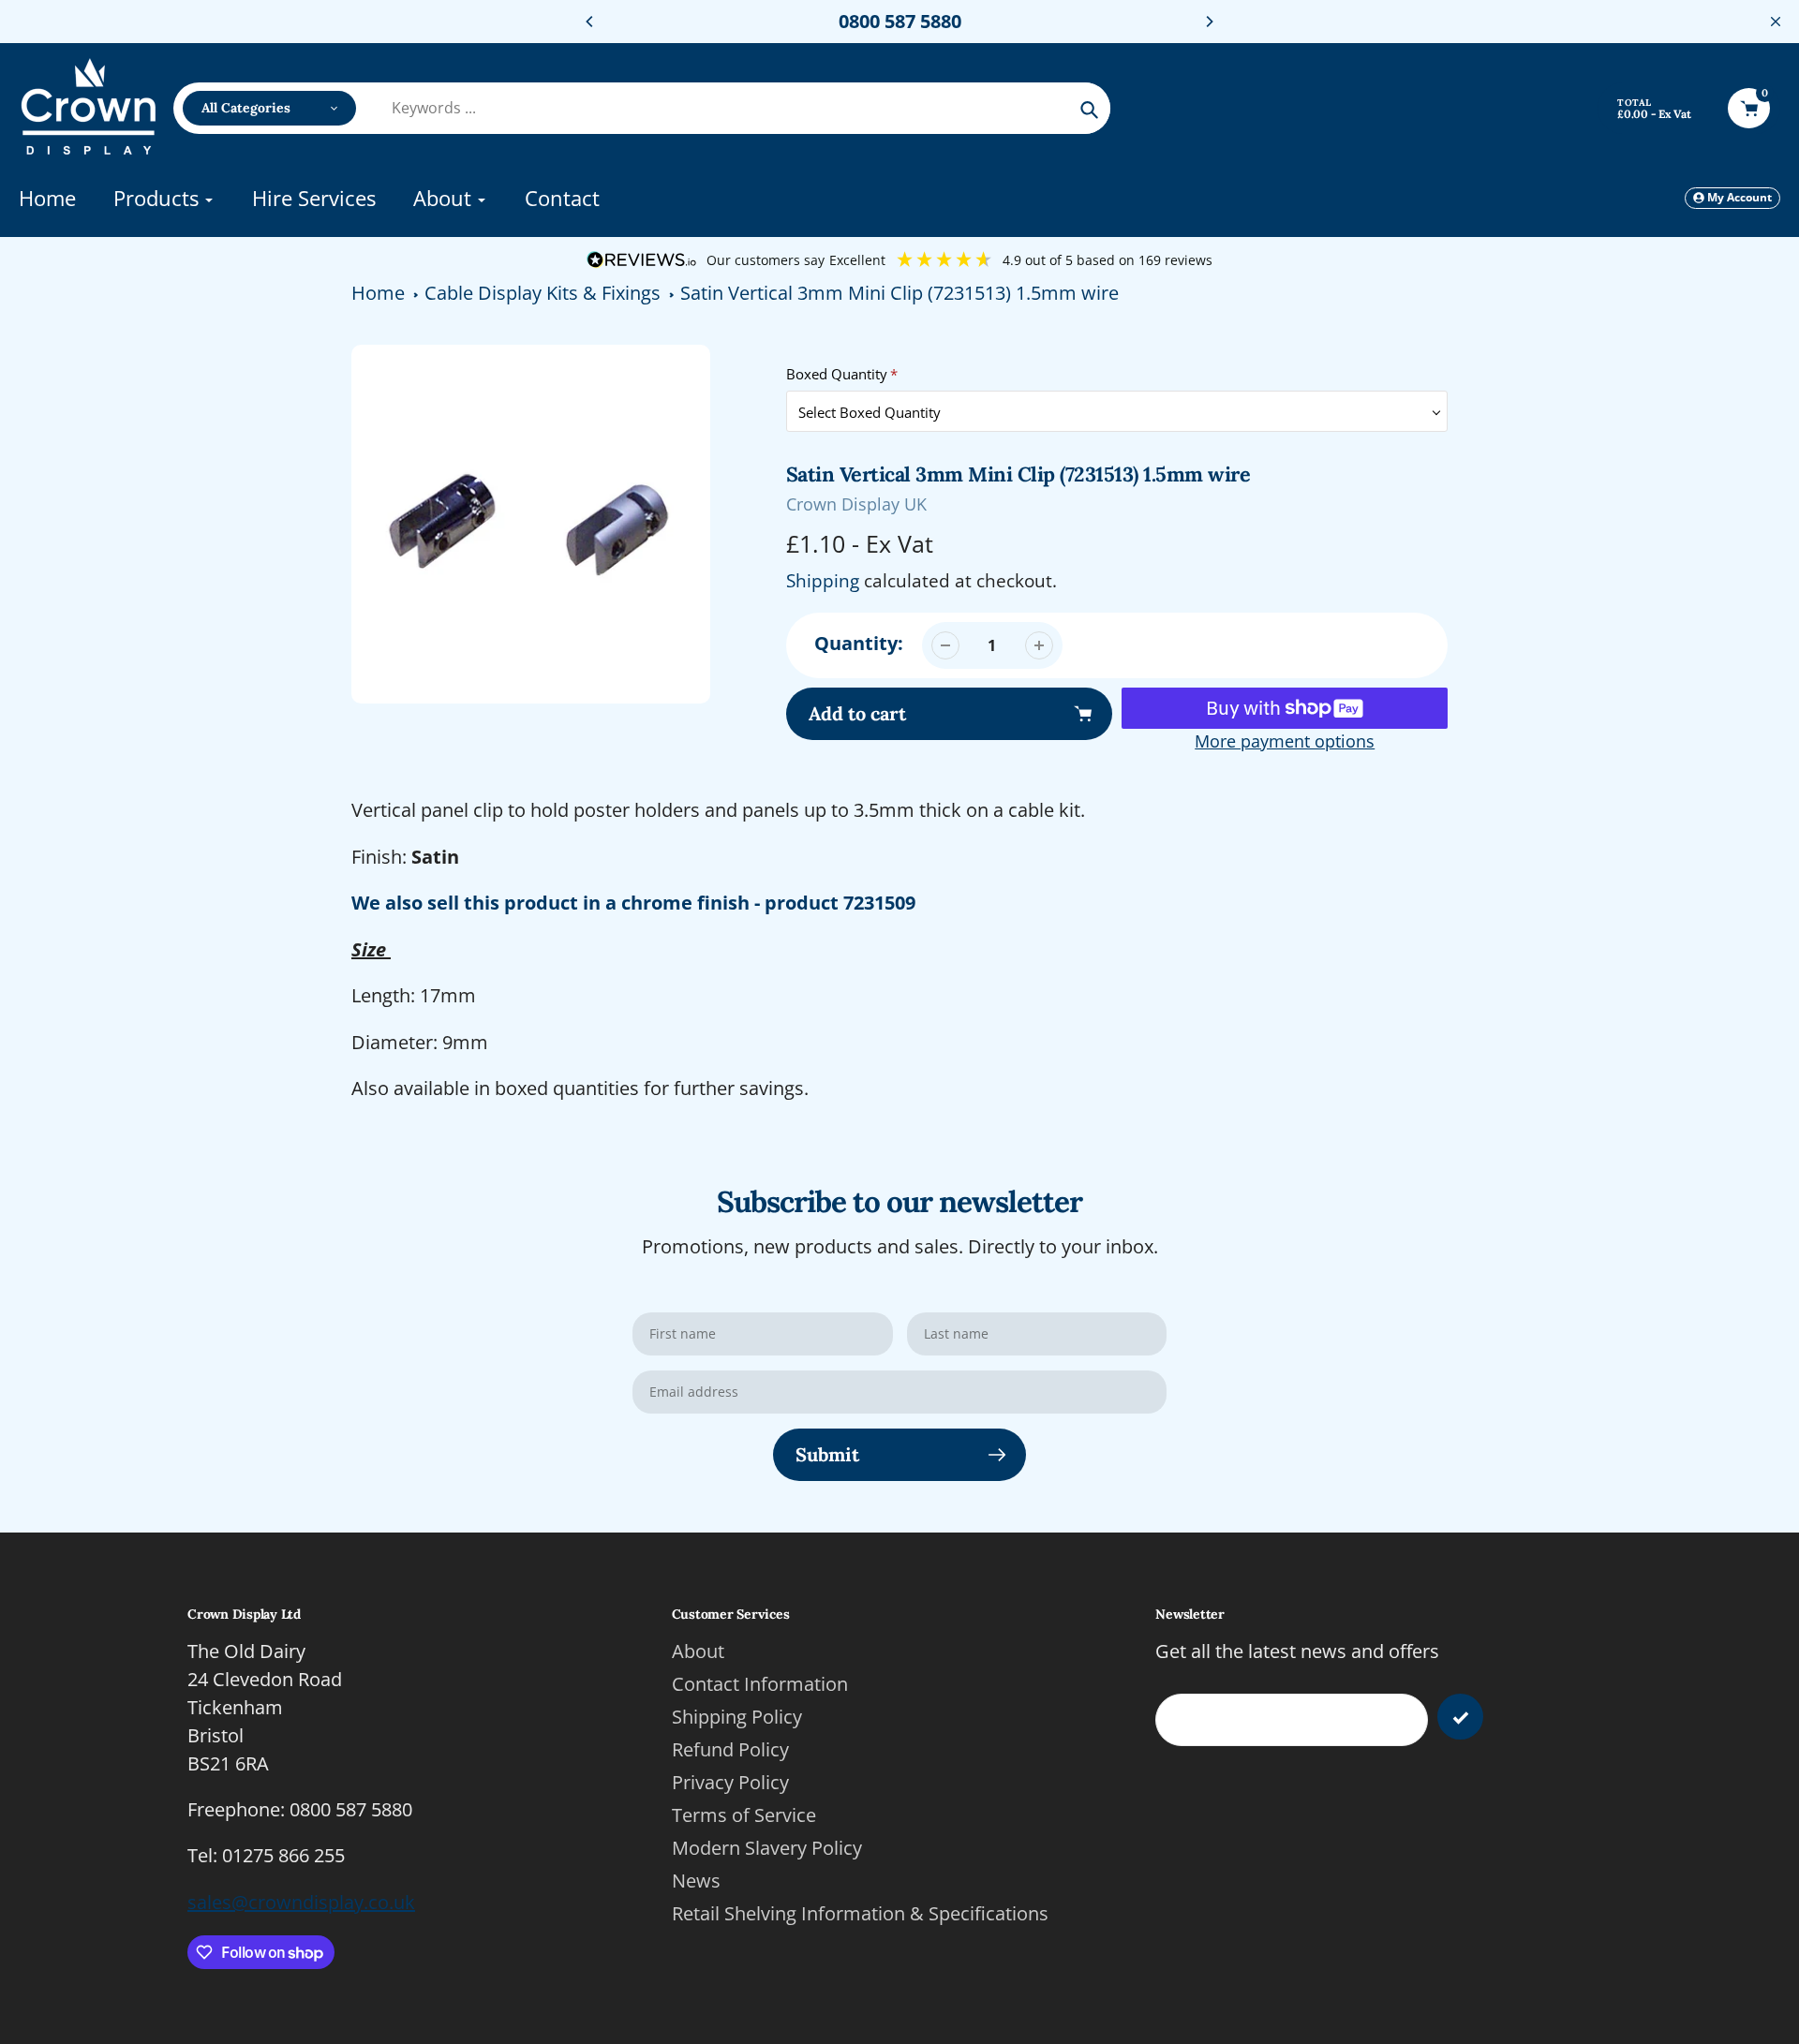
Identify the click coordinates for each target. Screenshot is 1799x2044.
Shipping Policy (737, 1717)
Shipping (823, 581)
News (696, 1881)
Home (378, 293)
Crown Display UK (856, 504)
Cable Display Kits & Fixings (543, 293)
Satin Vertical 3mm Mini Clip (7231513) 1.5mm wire (899, 293)
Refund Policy (730, 1749)
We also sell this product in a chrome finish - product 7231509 (633, 903)
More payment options (1285, 741)
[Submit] (1460, 1717)
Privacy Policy (730, 1782)
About (698, 1651)
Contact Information (760, 1684)
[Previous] (590, 22)
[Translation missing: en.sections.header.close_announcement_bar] (1776, 22)
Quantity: (859, 643)
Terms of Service (744, 1815)
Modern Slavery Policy (767, 1848)
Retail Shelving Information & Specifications (860, 1913)
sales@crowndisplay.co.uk (301, 1902)
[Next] (1209, 22)
